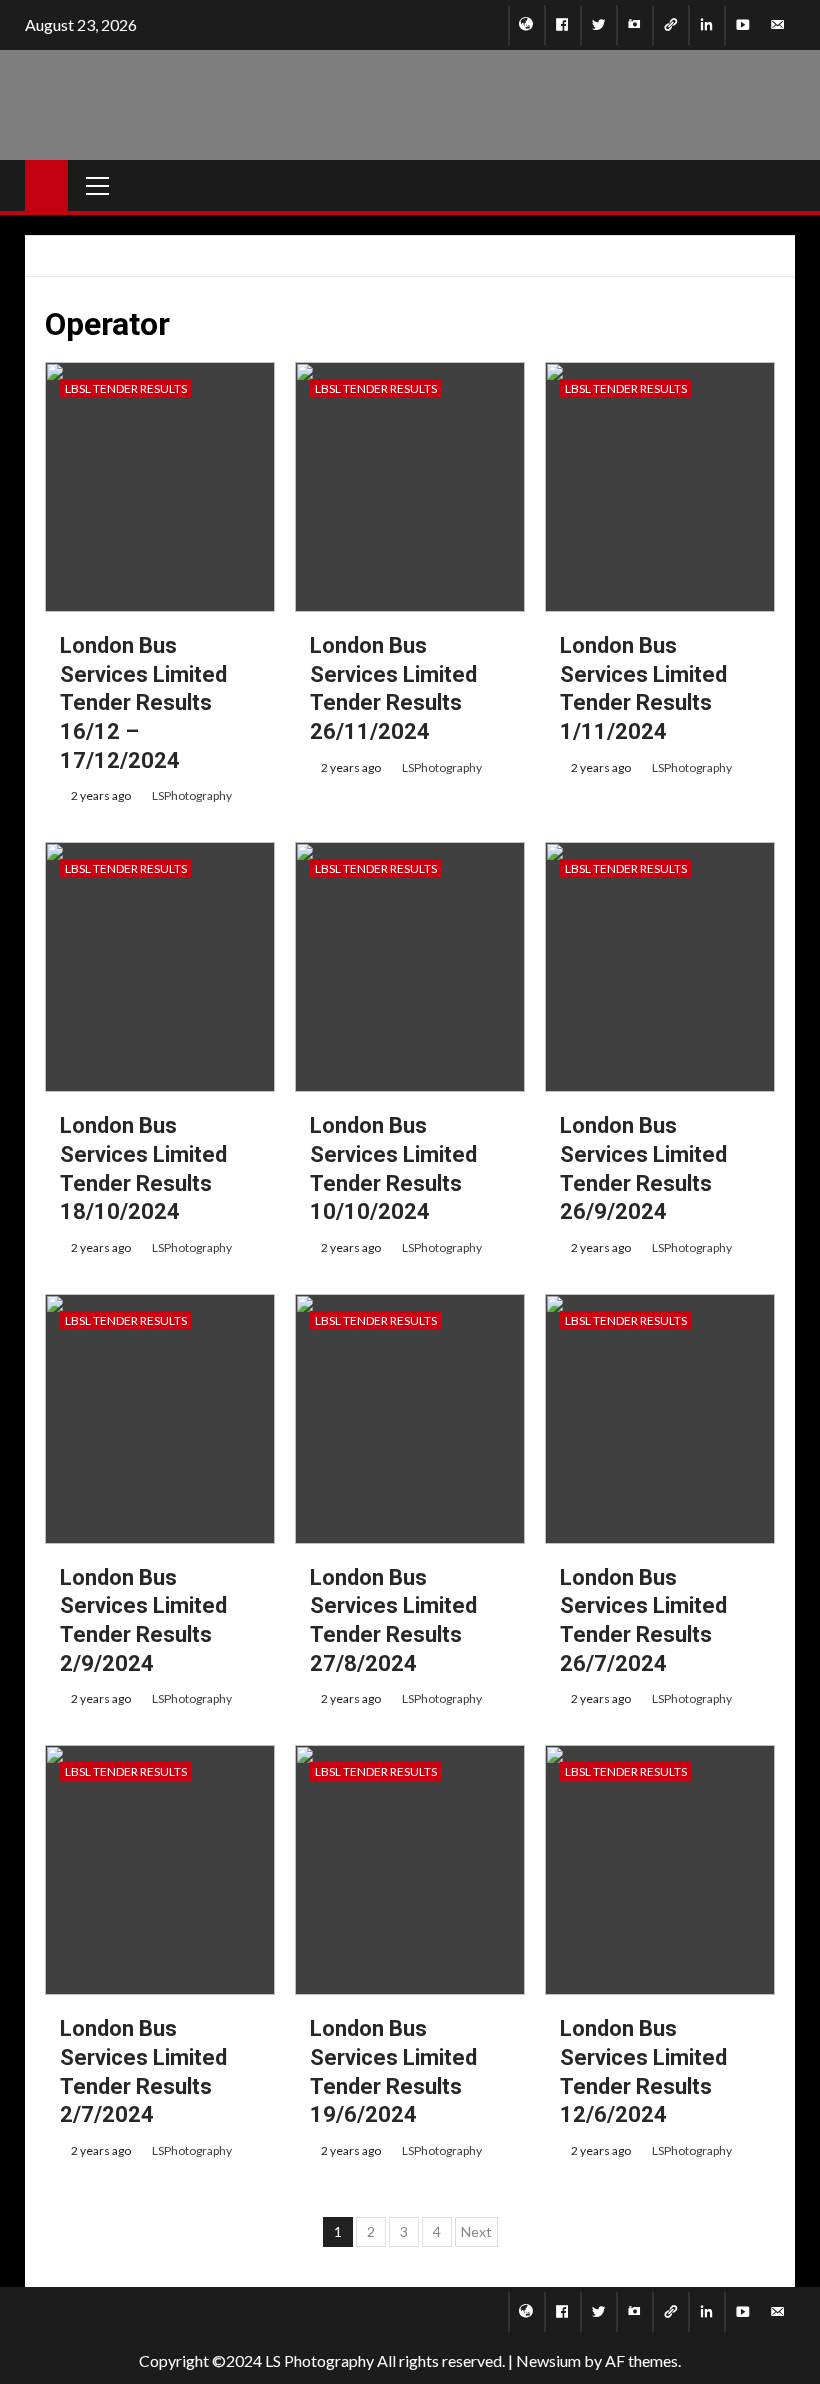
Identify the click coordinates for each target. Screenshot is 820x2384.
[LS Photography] (526, 25)
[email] (777, 25)
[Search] (787, 185)
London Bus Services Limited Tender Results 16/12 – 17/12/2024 (143, 702)
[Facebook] (562, 25)
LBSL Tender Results (126, 388)
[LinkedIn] (706, 25)
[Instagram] (634, 25)
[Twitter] (598, 25)
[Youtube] (742, 25)
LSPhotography (192, 795)
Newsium (548, 2360)
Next (476, 2231)
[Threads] (670, 25)
